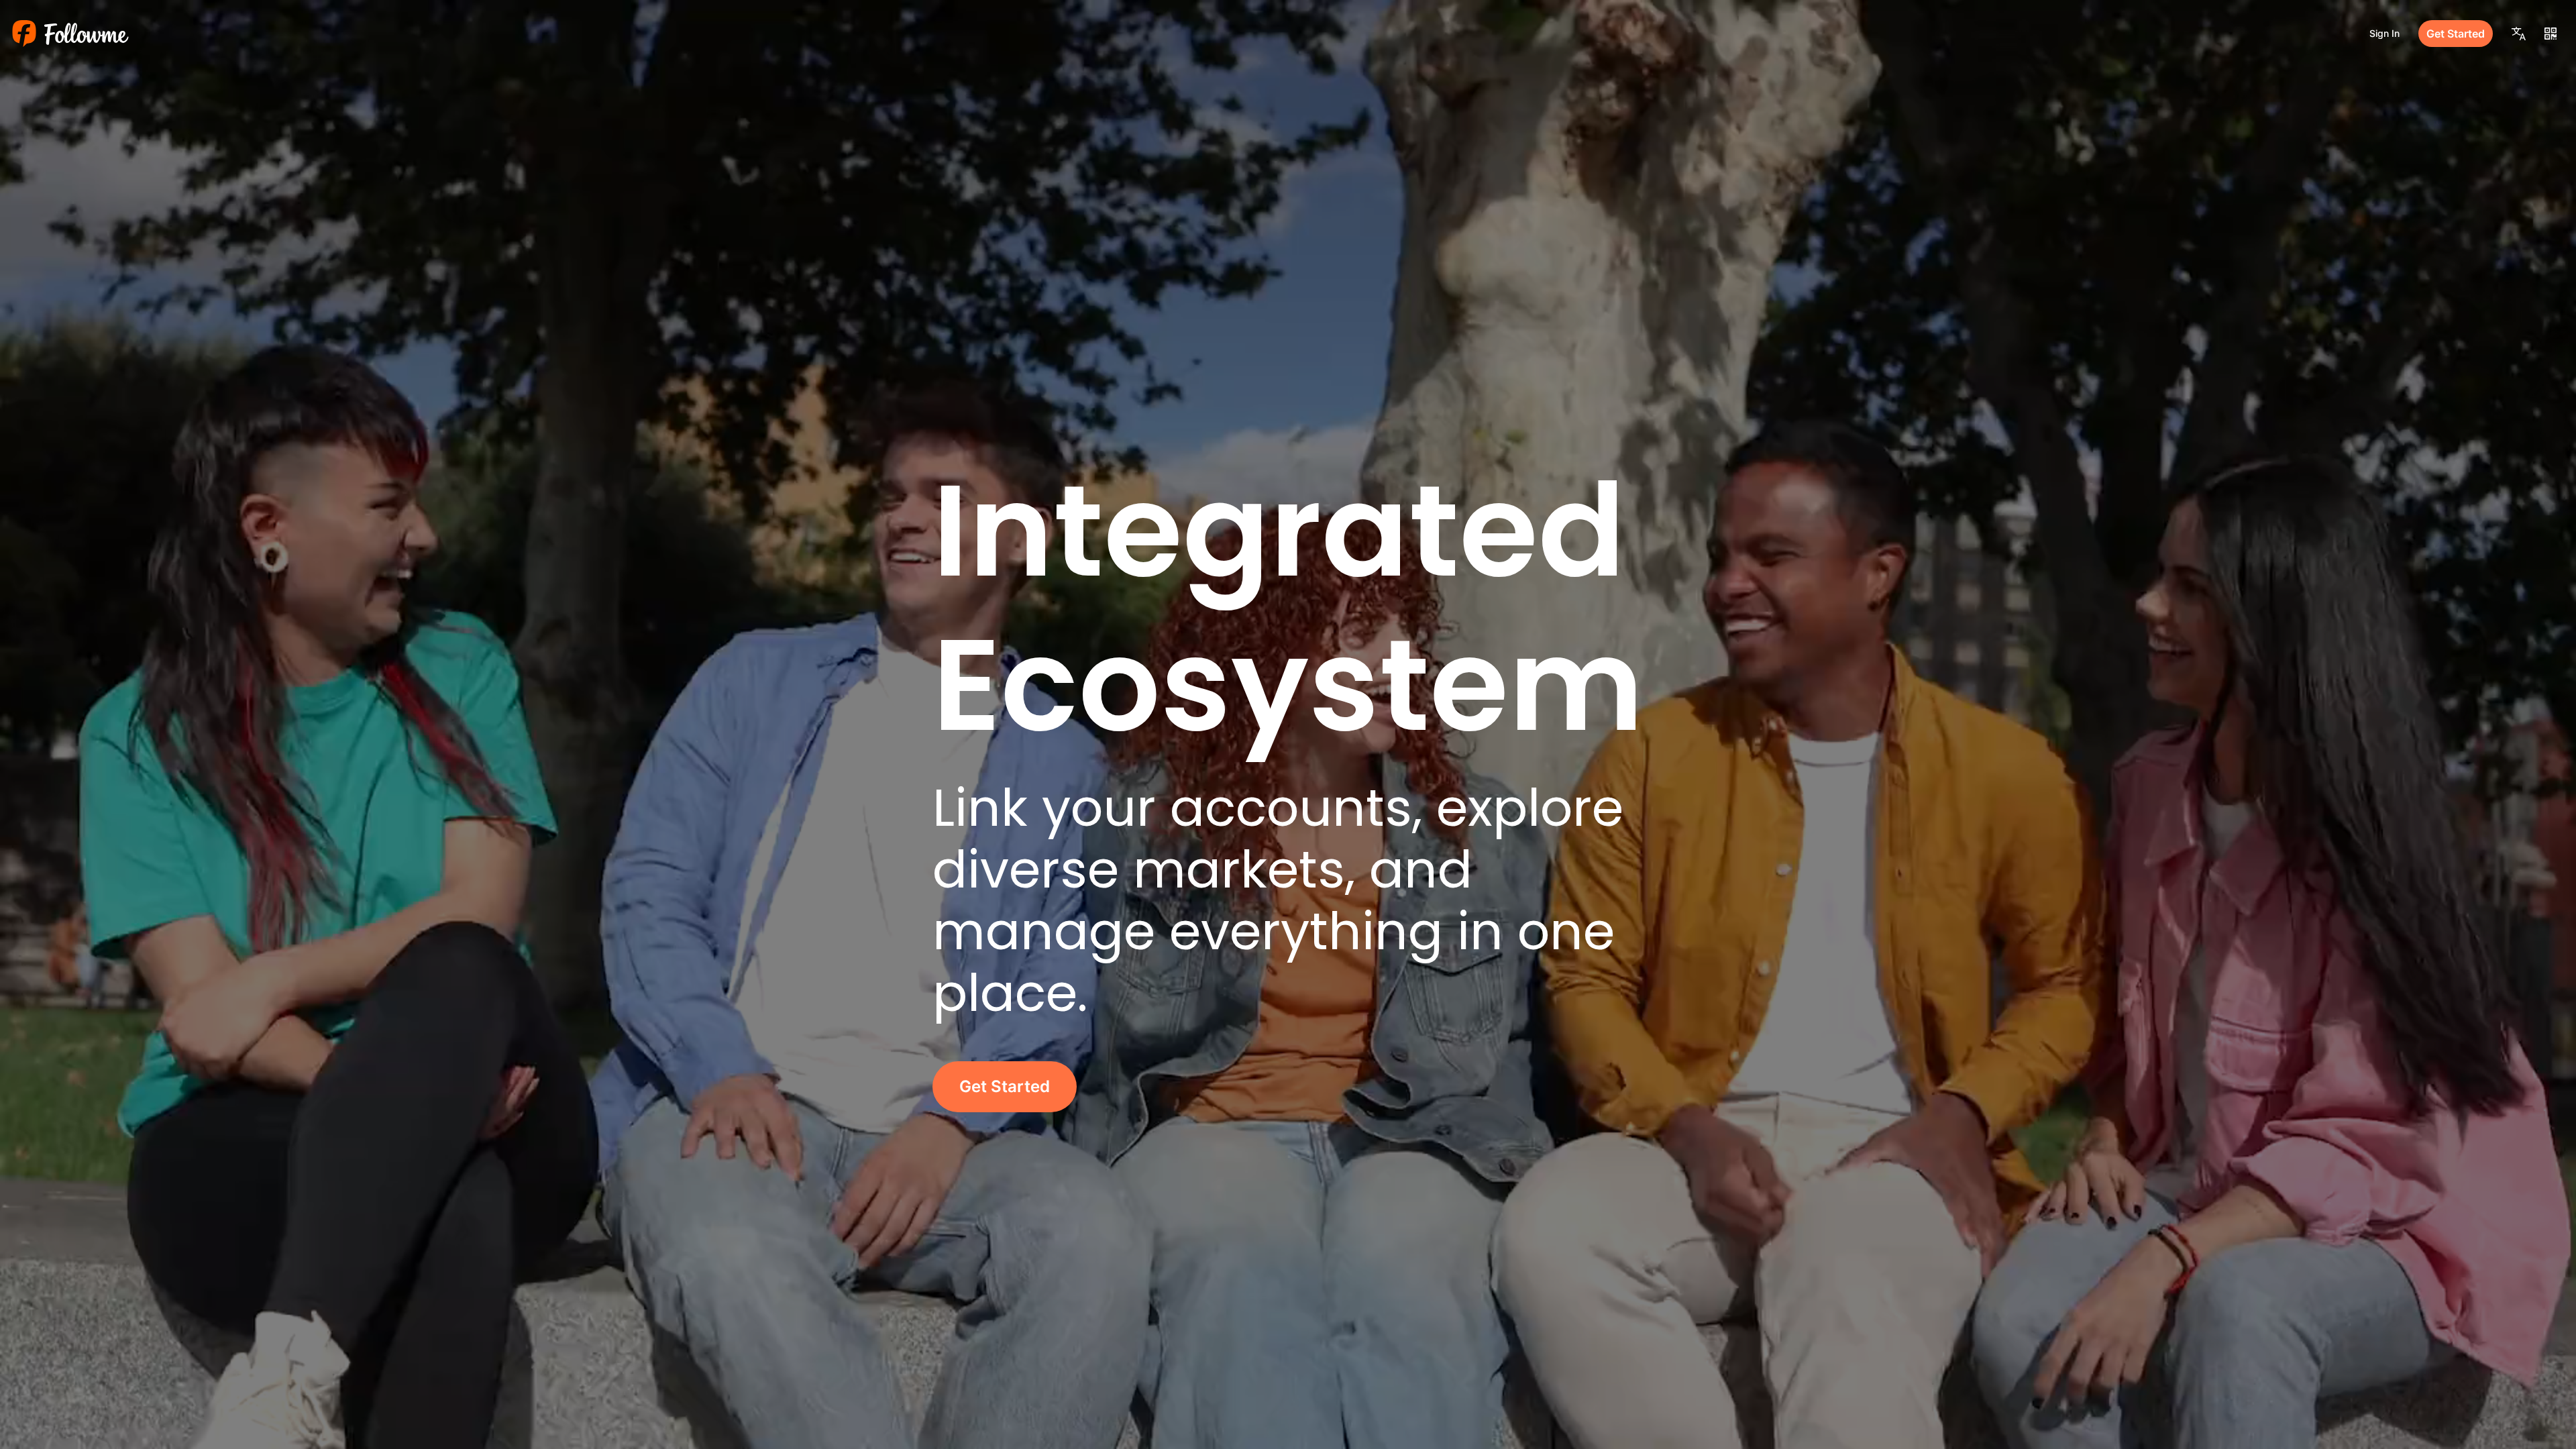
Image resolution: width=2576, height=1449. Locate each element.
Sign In (2384, 33)
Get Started (2456, 34)
